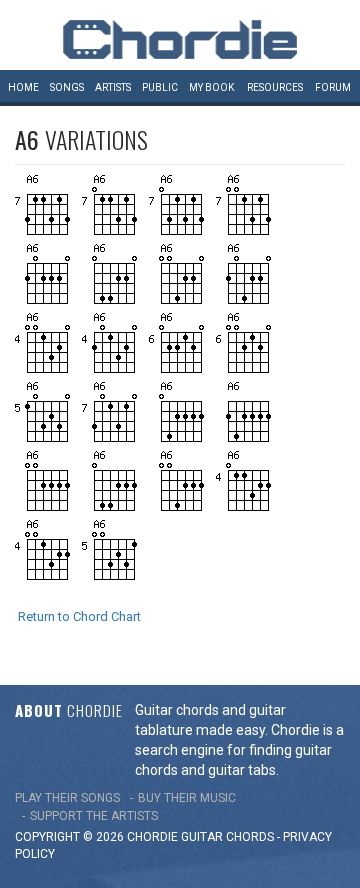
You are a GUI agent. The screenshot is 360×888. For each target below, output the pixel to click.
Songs (67, 87)
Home (23, 87)
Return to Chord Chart (79, 616)
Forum (333, 87)
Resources (275, 87)
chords (250, 837)
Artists (113, 87)
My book (211, 87)
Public (160, 87)
